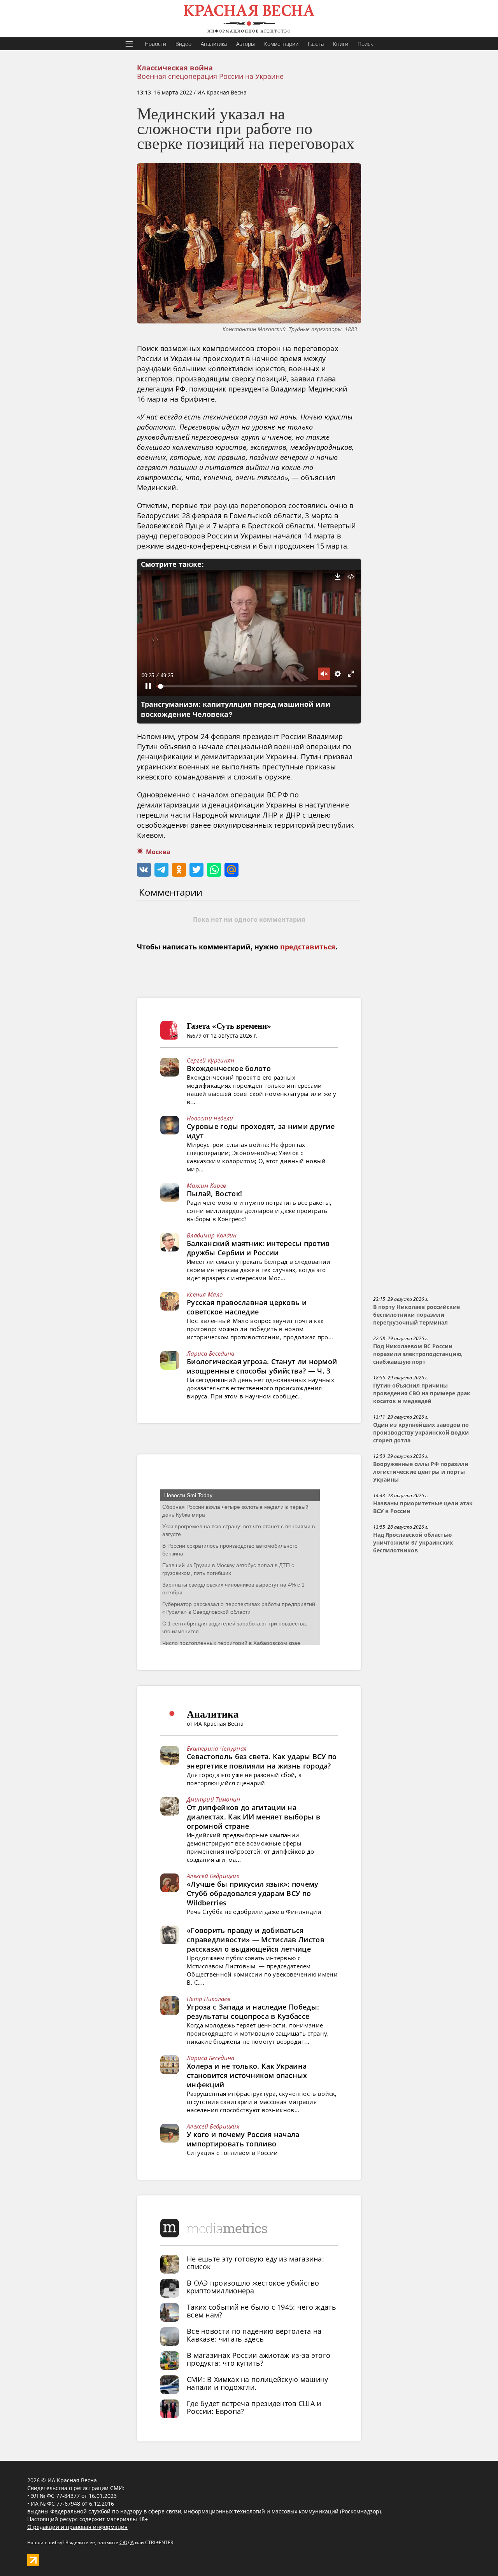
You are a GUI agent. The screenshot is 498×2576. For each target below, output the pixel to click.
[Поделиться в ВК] (144, 870)
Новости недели (210, 1118)
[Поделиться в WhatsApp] (214, 870)
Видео (183, 44)
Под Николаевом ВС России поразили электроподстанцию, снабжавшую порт (418, 1354)
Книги (341, 44)
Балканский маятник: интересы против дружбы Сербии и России (258, 1248)
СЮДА (127, 2542)
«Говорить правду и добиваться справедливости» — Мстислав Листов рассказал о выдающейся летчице (256, 1940)
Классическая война (175, 68)
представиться (308, 947)
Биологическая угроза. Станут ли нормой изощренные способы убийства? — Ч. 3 (262, 1366)
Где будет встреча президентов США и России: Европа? (254, 2407)
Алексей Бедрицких (213, 1876)
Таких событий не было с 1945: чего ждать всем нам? (261, 2311)
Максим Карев (207, 1185)
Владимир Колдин (212, 1235)
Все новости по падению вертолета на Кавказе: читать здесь (254, 2335)
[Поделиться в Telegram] (161, 870)
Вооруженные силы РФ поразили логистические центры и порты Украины (421, 1472)
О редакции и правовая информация (77, 2527)
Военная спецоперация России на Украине (210, 76)
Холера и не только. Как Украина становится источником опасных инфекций (247, 2075)
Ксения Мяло (205, 1294)
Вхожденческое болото (229, 1068)
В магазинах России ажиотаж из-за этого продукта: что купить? (259, 2359)
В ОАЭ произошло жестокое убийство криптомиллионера (253, 2287)
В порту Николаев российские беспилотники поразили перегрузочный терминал (416, 1315)
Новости (155, 44)
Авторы (245, 44)
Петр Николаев (209, 1999)
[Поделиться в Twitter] (196, 870)
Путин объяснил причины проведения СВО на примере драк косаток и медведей (422, 1393)
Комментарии (281, 44)
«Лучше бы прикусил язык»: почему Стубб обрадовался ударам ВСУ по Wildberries (253, 1893)
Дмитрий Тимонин (214, 1799)
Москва (158, 852)
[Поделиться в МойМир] (231, 870)
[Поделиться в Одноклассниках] (179, 870)
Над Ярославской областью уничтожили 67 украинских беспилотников (413, 1543)
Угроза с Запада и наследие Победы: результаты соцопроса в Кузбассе (253, 2012)
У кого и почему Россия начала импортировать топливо (243, 2139)
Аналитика (214, 44)
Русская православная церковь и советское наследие (247, 1307)
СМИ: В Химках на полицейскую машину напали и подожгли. (258, 2383)
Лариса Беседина (211, 1353)
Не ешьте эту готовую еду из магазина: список (255, 2263)
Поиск (365, 44)
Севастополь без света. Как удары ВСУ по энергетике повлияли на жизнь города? (262, 1761)
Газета (316, 44)
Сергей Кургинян (211, 1060)
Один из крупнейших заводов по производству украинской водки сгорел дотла (421, 1433)
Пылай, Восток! (214, 1194)
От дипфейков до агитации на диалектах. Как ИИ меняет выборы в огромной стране (253, 1817)
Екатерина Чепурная (217, 1748)
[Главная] (249, 19)
